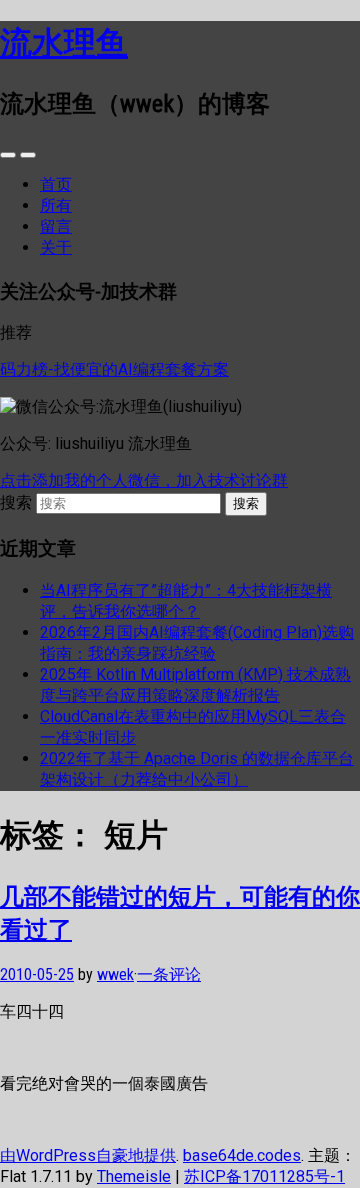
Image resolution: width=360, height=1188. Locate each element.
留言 (56, 226)
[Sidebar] (8, 155)
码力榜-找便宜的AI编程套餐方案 (114, 369)
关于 (56, 247)
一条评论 (169, 974)
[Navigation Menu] (28, 155)
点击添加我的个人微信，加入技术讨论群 (144, 480)
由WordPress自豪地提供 (88, 1155)
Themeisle (134, 1176)
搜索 (16, 502)
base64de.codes (242, 1155)
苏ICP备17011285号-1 (264, 1176)
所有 (56, 205)
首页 (56, 184)
